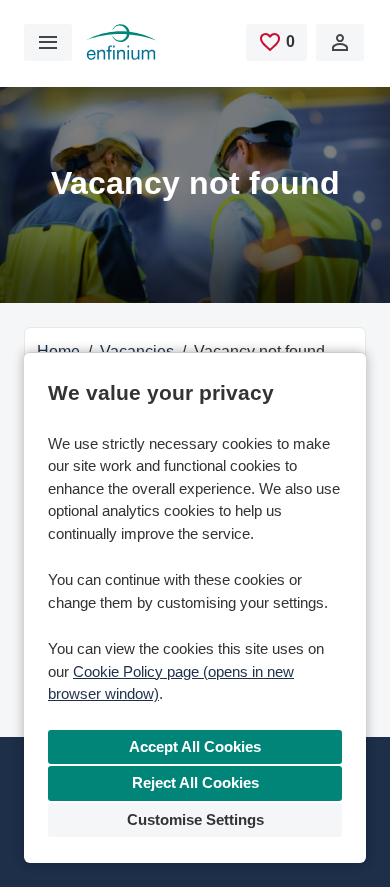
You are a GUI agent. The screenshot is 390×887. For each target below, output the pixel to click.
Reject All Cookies (195, 782)
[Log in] (340, 42)
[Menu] (48, 42)
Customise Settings (195, 819)
